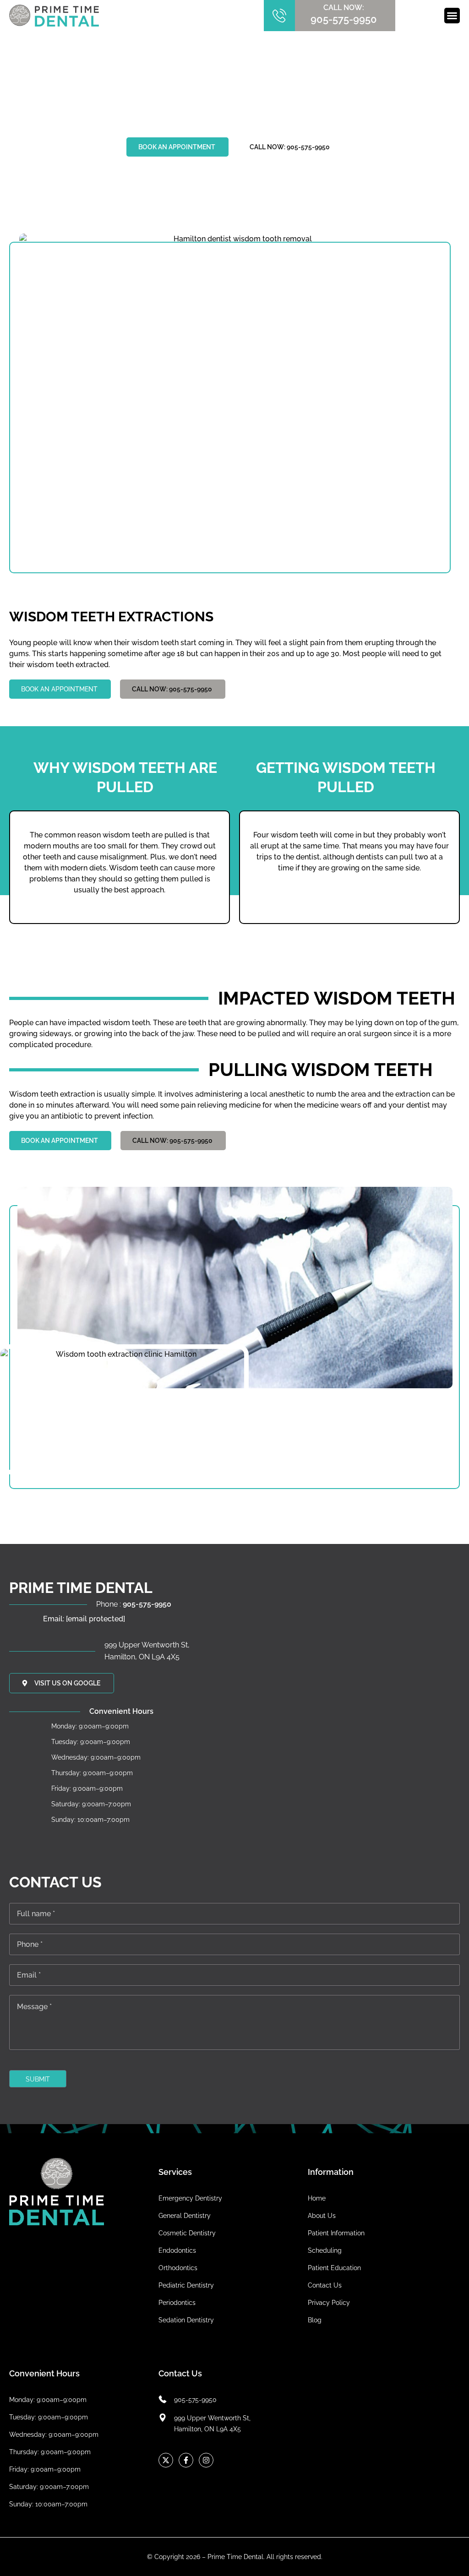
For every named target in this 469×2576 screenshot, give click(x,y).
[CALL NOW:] (279, 16)
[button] (452, 16)
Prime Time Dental (235, 2557)
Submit (38, 2079)
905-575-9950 (344, 19)
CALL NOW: (344, 8)
